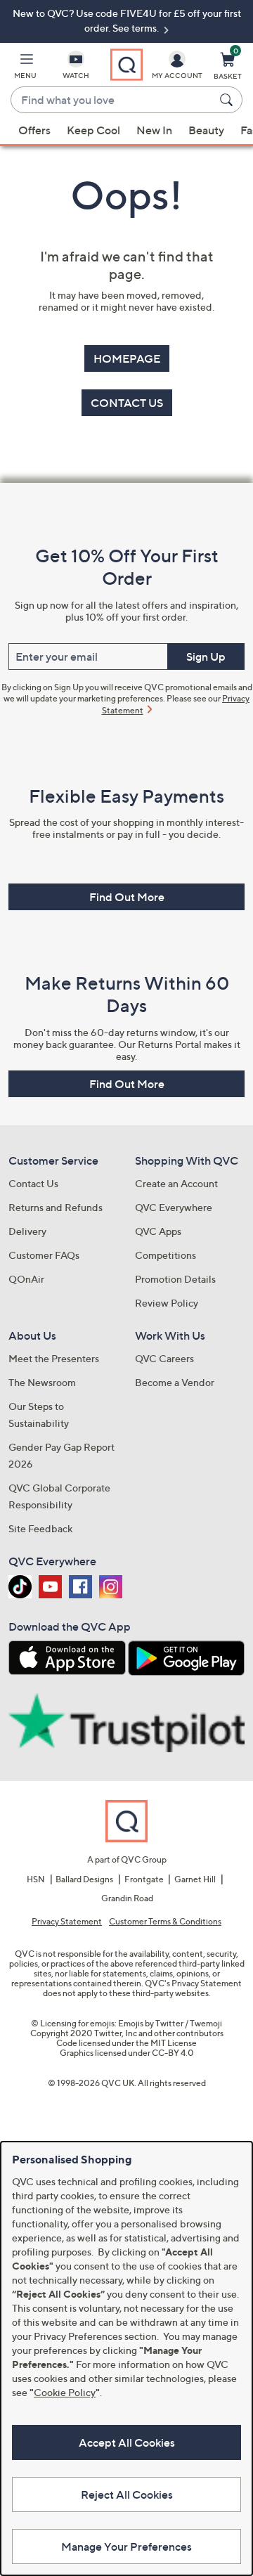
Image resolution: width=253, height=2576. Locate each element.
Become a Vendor (175, 1382)
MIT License (174, 2043)
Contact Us (33, 1183)
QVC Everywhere (174, 1207)
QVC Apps (158, 1231)
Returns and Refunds (56, 1207)
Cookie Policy (65, 2392)
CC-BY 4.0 (173, 2053)
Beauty (206, 130)
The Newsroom (42, 1382)
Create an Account (176, 1183)
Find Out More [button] (127, 897)
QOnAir (26, 1279)
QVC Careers (164, 1358)
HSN (36, 1879)
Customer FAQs (44, 1255)
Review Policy (167, 1303)
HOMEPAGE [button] (127, 358)
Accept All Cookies (127, 2442)
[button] (25, 68)
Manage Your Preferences (126, 2546)
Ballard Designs (84, 1879)
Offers (34, 130)
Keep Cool (93, 130)
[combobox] (112, 101)
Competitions (166, 1255)
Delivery (27, 1231)
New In (154, 130)
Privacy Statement (67, 1922)
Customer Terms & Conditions (165, 1922)
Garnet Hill (195, 1879)
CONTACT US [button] (127, 403)
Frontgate (144, 1879)
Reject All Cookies (127, 2494)
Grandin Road (127, 1898)
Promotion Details (175, 1279)
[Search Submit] (228, 100)
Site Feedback (40, 1528)
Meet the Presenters (54, 1358)
